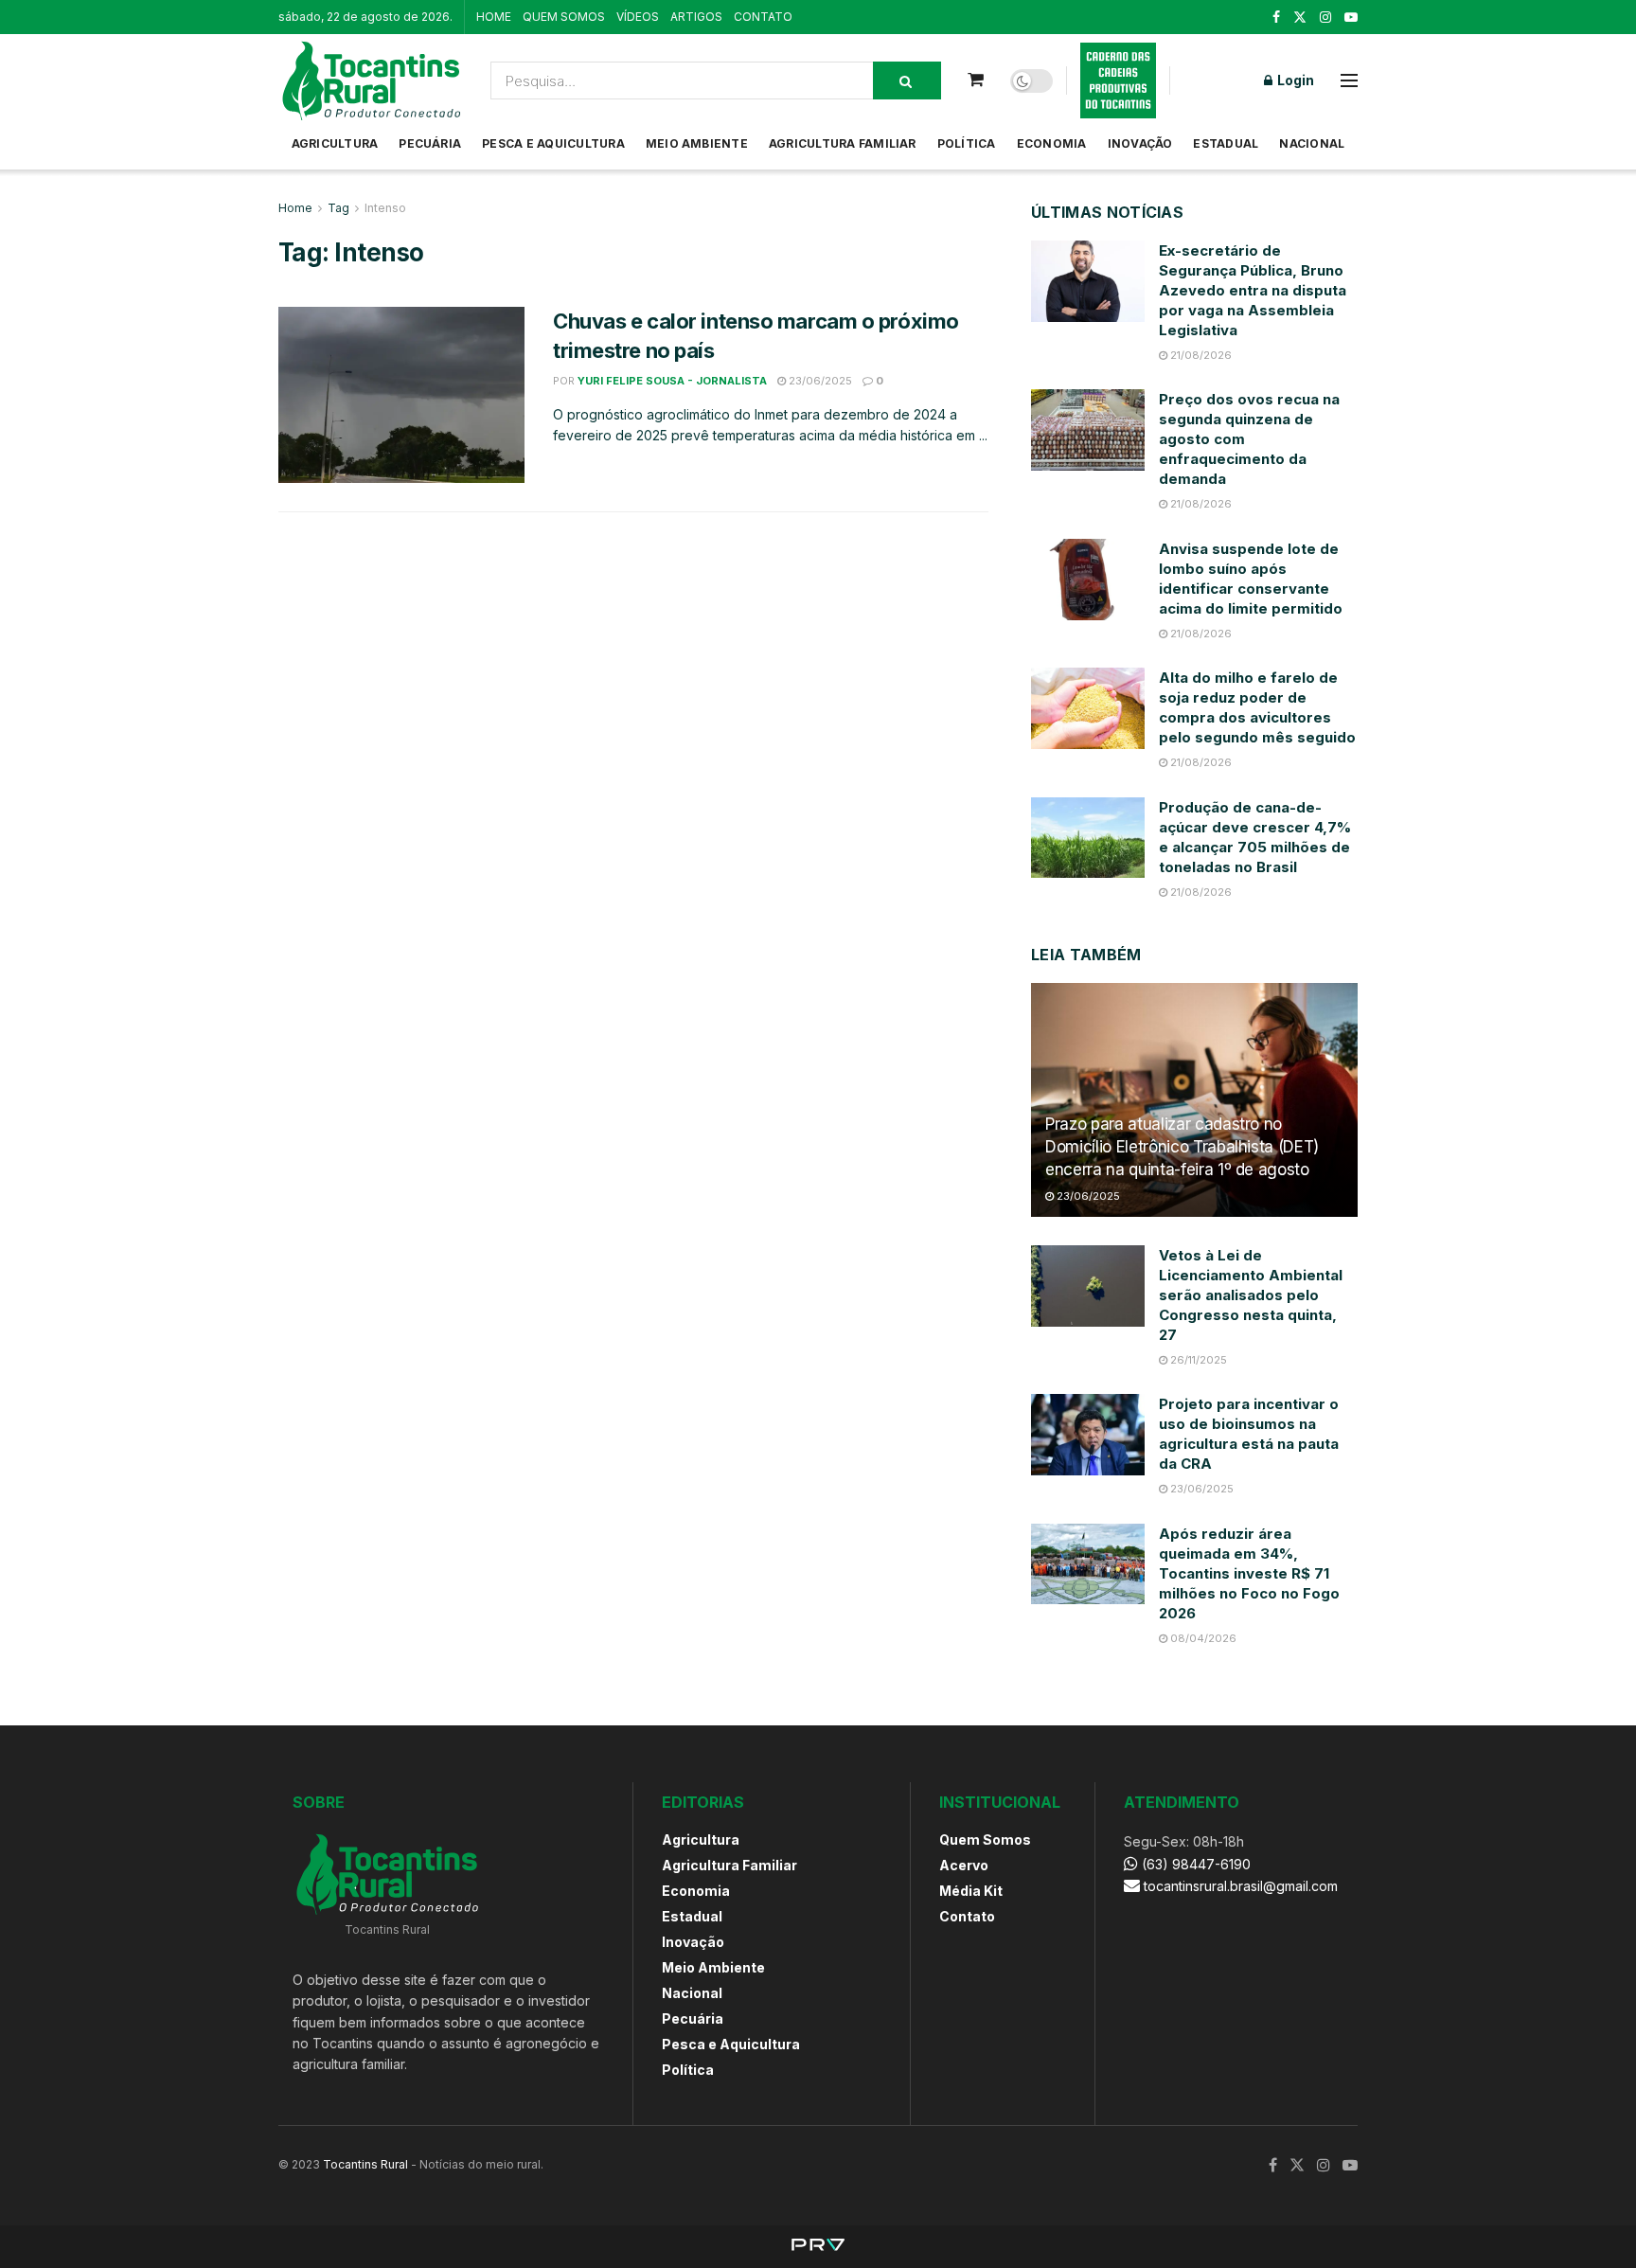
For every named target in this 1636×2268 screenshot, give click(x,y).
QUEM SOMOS (564, 17)
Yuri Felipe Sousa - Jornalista (672, 381)
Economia (1052, 143)
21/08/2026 (1200, 355)
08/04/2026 (1202, 1638)
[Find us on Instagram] (1325, 18)
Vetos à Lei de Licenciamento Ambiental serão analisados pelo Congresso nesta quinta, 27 (1251, 1295)
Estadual (1226, 143)
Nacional (1312, 143)
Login (1294, 80)
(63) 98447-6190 (1194, 1864)
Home (295, 208)
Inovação (1140, 143)
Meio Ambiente (697, 143)
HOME (494, 17)
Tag (338, 208)
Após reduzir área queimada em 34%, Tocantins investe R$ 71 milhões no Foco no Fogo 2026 (1249, 1573)
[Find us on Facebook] (1276, 18)
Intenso (385, 208)
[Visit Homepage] (371, 80)
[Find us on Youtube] (1351, 18)
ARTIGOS (696, 17)
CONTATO (763, 17)
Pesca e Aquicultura (553, 143)
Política (967, 143)
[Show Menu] (1349, 80)
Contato (967, 1916)
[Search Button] (907, 80)
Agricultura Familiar (843, 143)
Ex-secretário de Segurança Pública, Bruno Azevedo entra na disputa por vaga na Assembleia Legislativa (1253, 290)
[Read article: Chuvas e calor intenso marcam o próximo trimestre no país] (401, 395)
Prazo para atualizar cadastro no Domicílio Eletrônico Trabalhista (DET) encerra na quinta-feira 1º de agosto (1182, 1147)
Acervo (964, 1865)
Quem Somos (985, 1839)
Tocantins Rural (365, 2164)
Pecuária (430, 143)
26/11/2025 (1197, 1360)
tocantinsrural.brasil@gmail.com (1241, 1886)
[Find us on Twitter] (1300, 18)
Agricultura (335, 143)
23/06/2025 (819, 381)
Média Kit (971, 1891)
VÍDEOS (638, 17)
